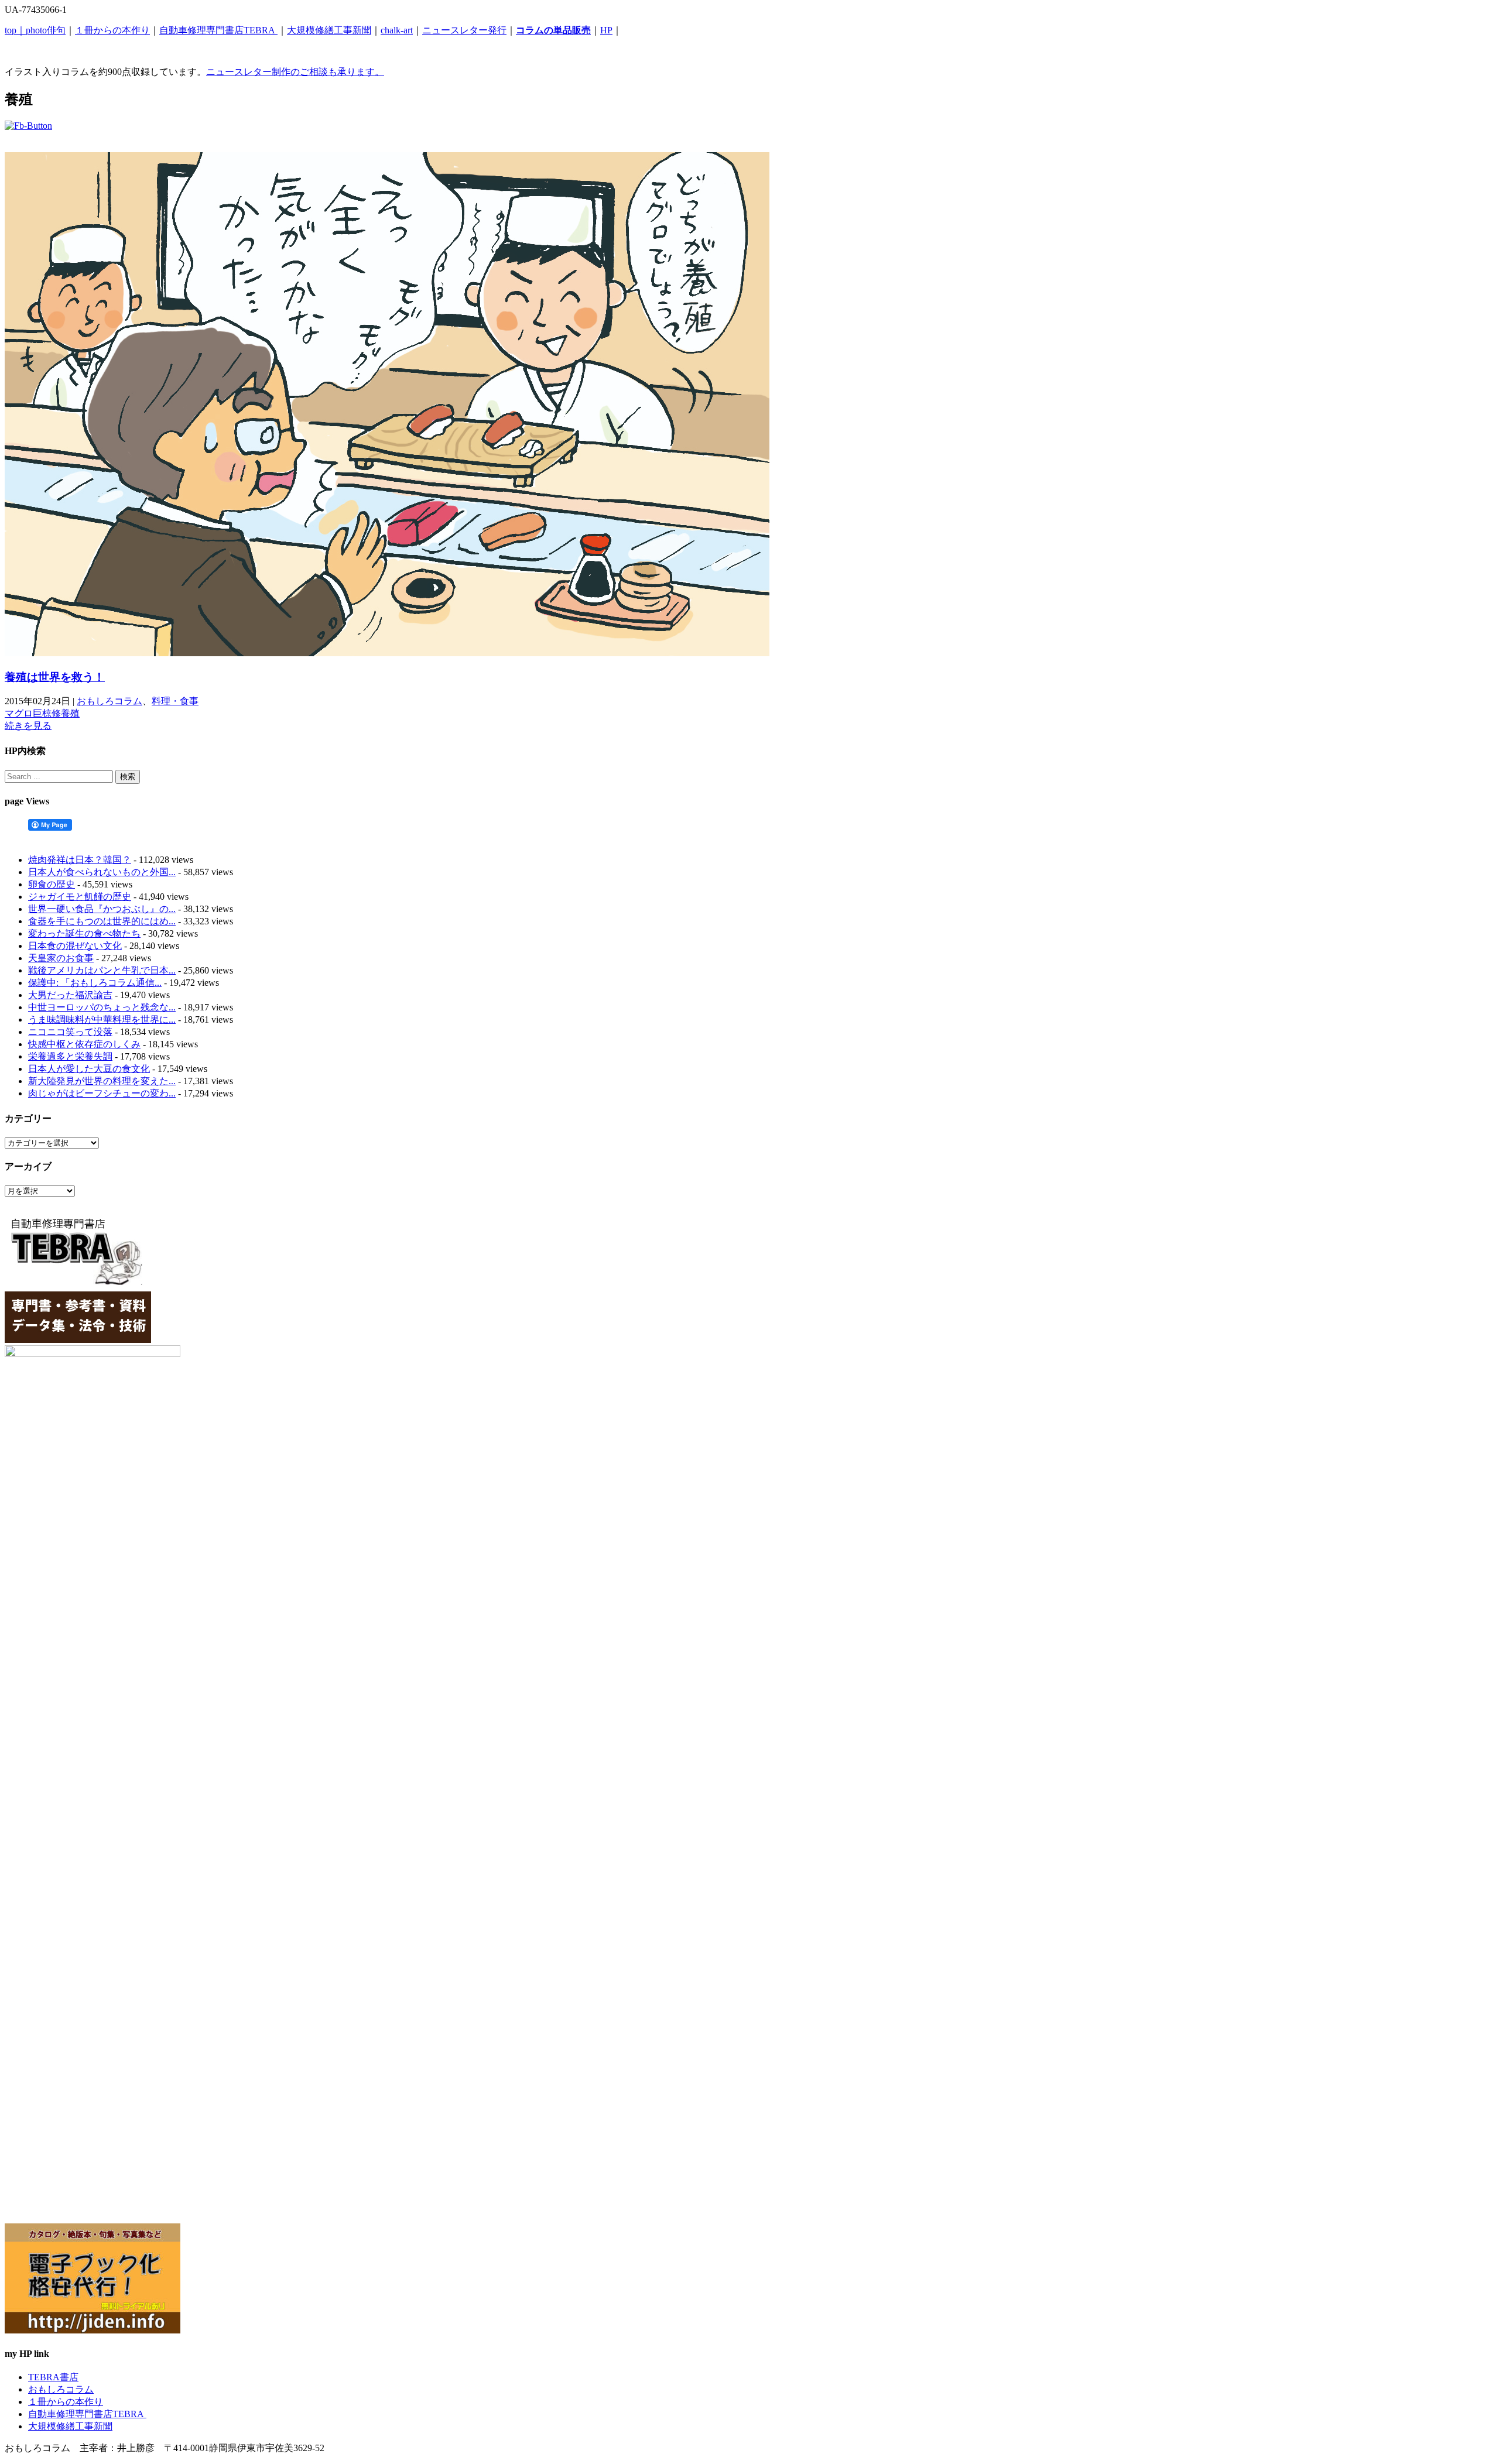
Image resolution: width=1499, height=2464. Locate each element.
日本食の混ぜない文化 (75, 946)
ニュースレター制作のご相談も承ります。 (295, 72)
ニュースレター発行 (464, 30)
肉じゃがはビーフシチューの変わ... (102, 1093)
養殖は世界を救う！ (55, 677)
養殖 (70, 713)
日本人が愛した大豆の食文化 (89, 1069)
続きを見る (28, 726)
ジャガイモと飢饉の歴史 (80, 897)
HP (606, 30)
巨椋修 (47, 713)
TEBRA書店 (53, 2377)
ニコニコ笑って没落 (70, 1032)
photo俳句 (46, 30)
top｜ (15, 30)
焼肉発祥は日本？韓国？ (80, 860)
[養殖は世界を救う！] (387, 653)
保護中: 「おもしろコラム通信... (95, 983)
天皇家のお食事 (61, 958)
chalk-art (397, 30)
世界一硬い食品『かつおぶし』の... (102, 909)
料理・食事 (175, 701)
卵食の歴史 (52, 884)
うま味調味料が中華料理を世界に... (102, 1019)
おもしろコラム (109, 701)
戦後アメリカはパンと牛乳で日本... (102, 970)
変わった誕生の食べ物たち (84, 933)
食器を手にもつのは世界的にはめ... (102, 921)
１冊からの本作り (112, 30)
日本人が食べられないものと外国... (102, 872)
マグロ (19, 713)
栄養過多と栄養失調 (70, 1056)
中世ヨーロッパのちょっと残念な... (102, 1007)
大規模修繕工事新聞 (329, 30)
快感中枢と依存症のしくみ (84, 1044)
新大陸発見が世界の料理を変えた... (102, 1081)
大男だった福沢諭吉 (70, 995)
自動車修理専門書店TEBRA (218, 30)
